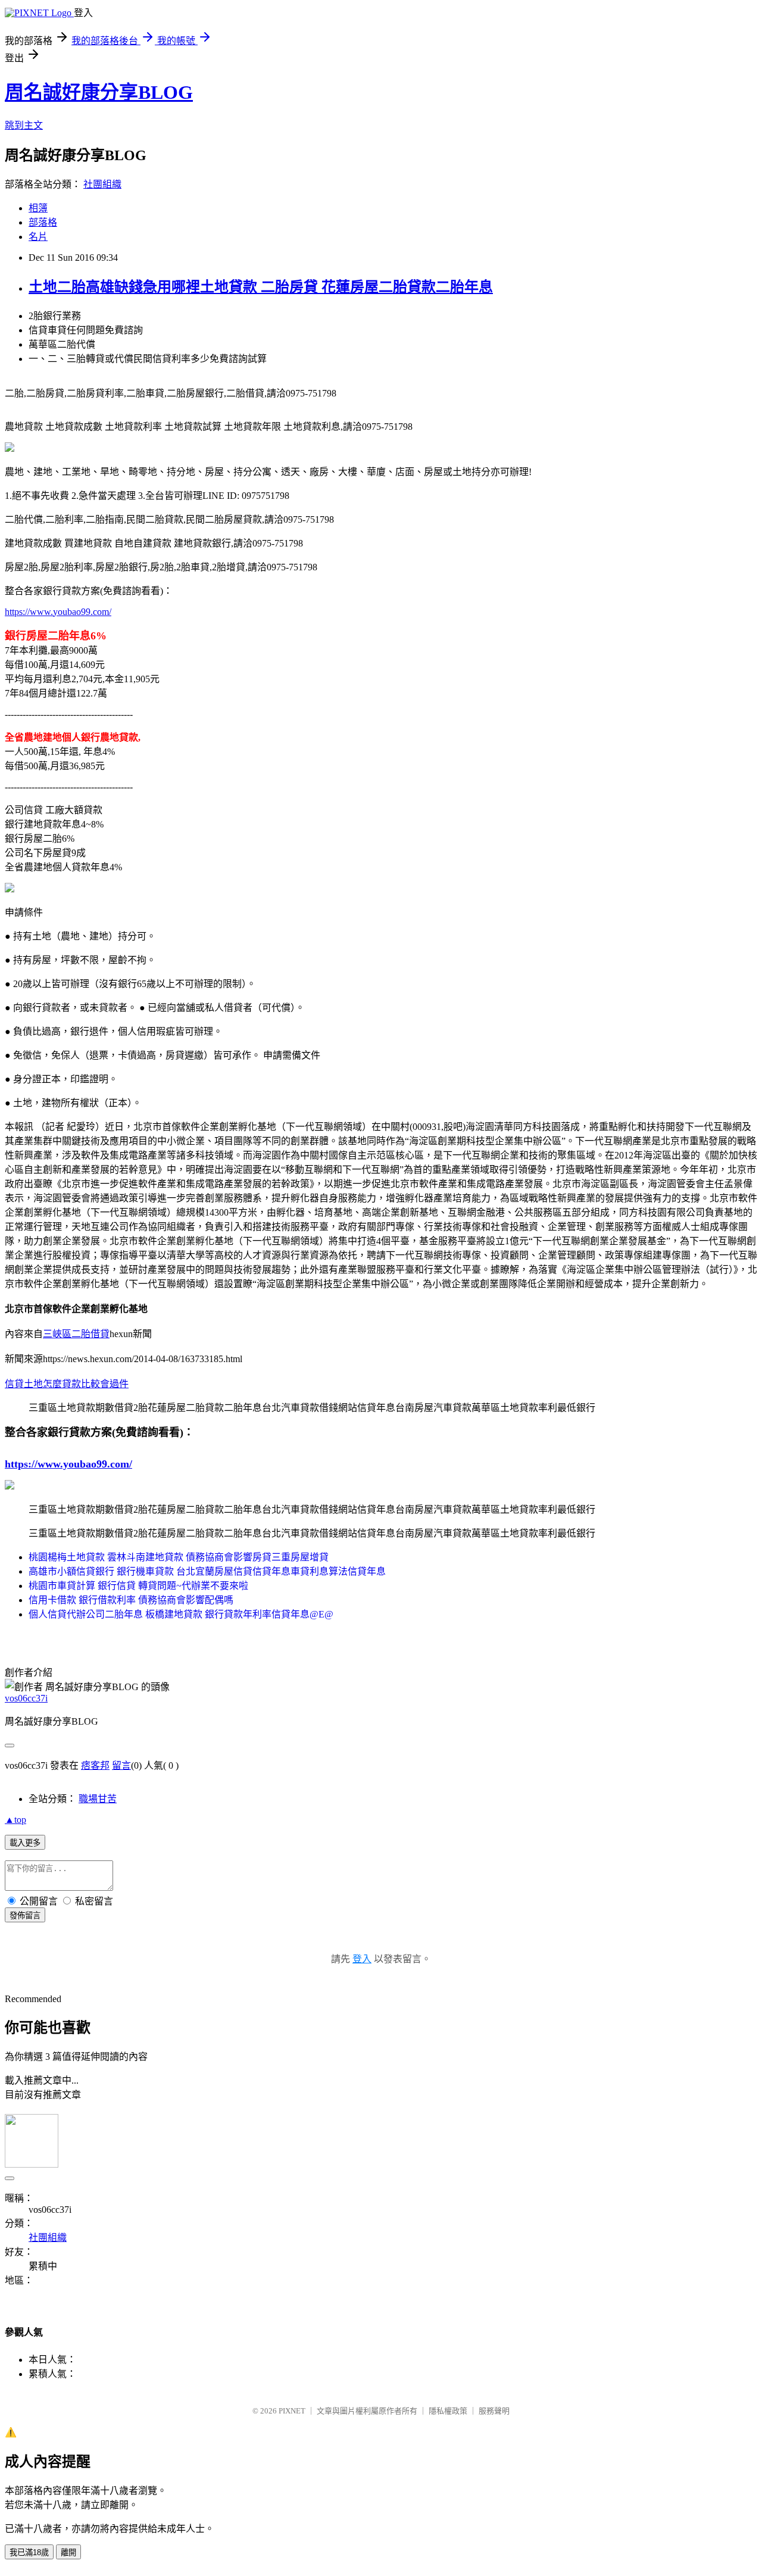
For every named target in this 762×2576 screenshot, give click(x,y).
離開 (68, 2552)
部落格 (43, 222)
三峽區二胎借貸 (76, 1334)
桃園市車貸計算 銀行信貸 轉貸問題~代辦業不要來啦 (138, 1586)
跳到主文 (24, 125)
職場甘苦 (98, 1799)
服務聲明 (494, 2411)
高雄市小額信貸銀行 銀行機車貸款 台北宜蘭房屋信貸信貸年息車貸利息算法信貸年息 (207, 1571)
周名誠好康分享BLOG (99, 92)
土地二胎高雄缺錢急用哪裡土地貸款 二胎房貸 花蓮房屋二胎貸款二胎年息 (261, 287)
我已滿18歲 (29, 2552)
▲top (15, 1820)
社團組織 (102, 184)
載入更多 (25, 1843)
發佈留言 (25, 1915)
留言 (121, 1765)
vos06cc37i (26, 1698)
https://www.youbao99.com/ (58, 612)
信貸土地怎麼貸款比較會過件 (67, 1384)
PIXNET (292, 2411)
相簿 (38, 208)
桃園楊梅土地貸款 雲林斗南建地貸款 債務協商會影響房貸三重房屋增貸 (179, 1557)
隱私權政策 (448, 2411)
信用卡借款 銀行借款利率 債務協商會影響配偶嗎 (131, 1600)
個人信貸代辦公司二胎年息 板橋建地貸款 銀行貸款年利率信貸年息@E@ (181, 1614)
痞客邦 (95, 1765)
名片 (38, 237)
